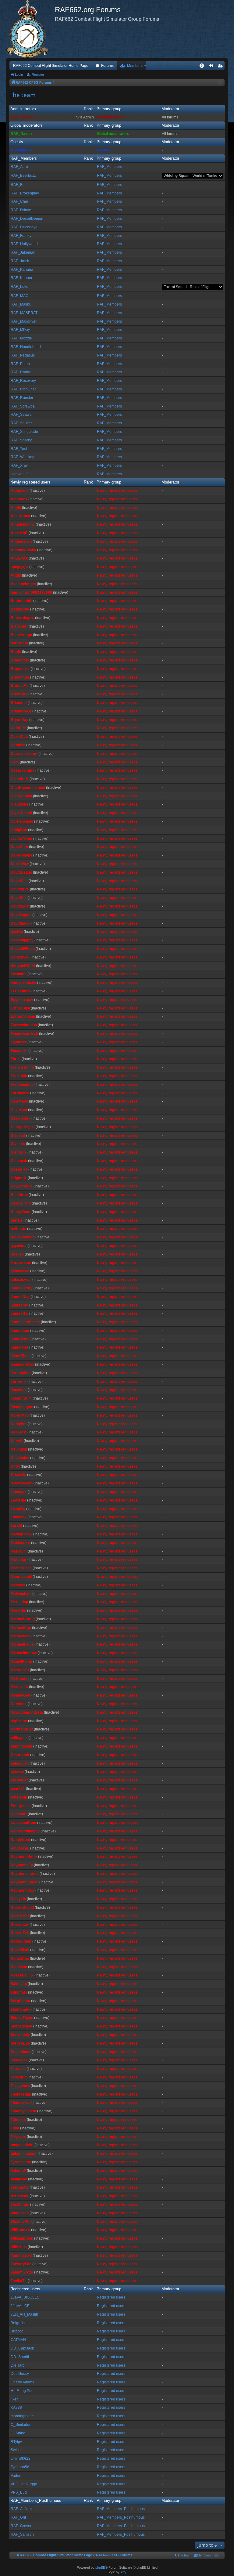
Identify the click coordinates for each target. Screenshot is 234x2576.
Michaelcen (21, 1636)
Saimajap (19, 1984)
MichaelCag (21, 1628)
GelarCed (19, 1110)
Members (135, 66)
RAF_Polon (20, 364)
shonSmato (21, 2009)
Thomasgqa (21, 2094)
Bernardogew (22, 618)
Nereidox (19, 1704)
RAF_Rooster (22, 398)
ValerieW (18, 2171)
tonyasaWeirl (22, 2145)
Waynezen (20, 2213)
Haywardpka (22, 1186)
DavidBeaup (21, 872)
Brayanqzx (20, 669)
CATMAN (18, 2340)
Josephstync (22, 1407)
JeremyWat (21, 1373)
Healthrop (19, 1195)
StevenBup (20, 2043)
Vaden (16, 2476)
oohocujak (20, 1763)
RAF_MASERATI (25, 313)
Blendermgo (21, 635)
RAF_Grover (21, 2526)
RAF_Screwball (24, 406)
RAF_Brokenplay (25, 193)
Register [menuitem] (221, 67)
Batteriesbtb (21, 601)
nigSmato (19, 1721)
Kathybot (19, 1424)
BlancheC (19, 626)
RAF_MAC (19, 296)
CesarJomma (23, 770)
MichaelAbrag (23, 1619)
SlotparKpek (21, 2026)
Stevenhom (21, 2052)
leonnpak (19, 1492)
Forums (107, 66)
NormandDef (22, 1729)
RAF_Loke (19, 287)
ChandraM (20, 779)
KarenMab (20, 1415)
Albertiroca (20, 516)
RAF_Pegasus (23, 355)
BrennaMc (20, 686)
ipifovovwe (20, 1271)
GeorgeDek (21, 1118)
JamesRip (19, 1313)
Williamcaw (20, 2230)
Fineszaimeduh (24, 1025)
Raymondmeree (25, 1874)
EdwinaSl (19, 974)
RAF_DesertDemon (27, 219)
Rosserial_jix (22, 1975)
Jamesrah (19, 1305)
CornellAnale (22, 821)
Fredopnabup (22, 1085)
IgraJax (17, 1254)
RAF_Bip (18, 185)
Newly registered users (30, 482)
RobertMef (20, 1916)
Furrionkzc (20, 1093)
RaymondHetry (24, 1857)
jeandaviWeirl (22, 1364)
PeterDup (19, 1797)
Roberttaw (20, 1925)
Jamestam (20, 1331)
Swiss (16, 2450)
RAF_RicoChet (23, 389)
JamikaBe (19, 1347)
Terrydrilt (19, 2077)
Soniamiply (20, 2035)
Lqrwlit (16, 1526)
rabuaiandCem (23, 1823)
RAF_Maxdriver (24, 321)
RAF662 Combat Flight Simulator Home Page (51, 66)
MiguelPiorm (21, 1661)
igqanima (19, 1246)
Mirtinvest (19, 1687)
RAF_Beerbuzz (23, 176)
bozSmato (19, 643)
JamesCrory (22, 1288)
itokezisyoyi (21, 1280)
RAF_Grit (18, 2517)
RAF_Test (19, 449)
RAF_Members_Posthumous (36, 2500)
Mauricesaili (21, 1577)
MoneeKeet (21, 1695)
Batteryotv (20, 609)
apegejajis (19, 567)
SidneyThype (22, 2018)
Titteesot (18, 2120)
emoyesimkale (23, 983)
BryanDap (19, 720)
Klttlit (15, 1466)
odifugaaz (19, 1738)
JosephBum (21, 1398)
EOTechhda (21, 991)
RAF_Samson (22, 2534)
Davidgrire (20, 889)
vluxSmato (20, 2205)
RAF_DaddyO (23, 117)
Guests (17, 142)
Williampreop (22, 2238)
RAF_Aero (19, 167)
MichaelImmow (24, 1653)
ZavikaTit (19, 2281)
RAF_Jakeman (23, 252)
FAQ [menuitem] (204, 67)
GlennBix (19, 1152)
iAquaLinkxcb (23, 1237)
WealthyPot (21, 2222)
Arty (123, 2572)
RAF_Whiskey (22, 457)
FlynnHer (19, 1042)
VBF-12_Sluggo (24, 2484)
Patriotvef (19, 1780)
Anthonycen (21, 542)
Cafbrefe (18, 728)
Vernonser (20, 2196)
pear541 (18, 1789)
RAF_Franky (21, 236)
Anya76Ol (19, 558)
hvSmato (18, 1229)
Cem (15, 762)
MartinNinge (21, 1568)
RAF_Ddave (21, 210)
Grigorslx (19, 1178)
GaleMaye (19, 1101)
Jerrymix (19, 1382)
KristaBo (18, 1475)
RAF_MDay (20, 330)
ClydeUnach (21, 813)
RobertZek (20, 1933)
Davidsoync (21, 915)
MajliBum (19, 1551)
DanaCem (19, 847)
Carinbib (18, 745)
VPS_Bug (19, 2492)
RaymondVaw (23, 1890)
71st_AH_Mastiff (24, 2314)
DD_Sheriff (20, 2357)
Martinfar (19, 1560)
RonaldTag (20, 1958)
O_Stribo (18, 2433)
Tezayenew (20, 2086)
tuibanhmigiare (24, 2154)
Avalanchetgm (23, 584)
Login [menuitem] (212, 67)
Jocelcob (19, 1390)
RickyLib (18, 1899)
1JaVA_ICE (20, 2306)
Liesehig (18, 1509)
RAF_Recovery (23, 381)
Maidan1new (21, 1534)
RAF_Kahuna (22, 270)
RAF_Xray (19, 466)
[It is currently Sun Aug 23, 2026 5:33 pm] (220, 83)
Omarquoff (20, 1755)
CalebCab (19, 737)
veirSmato (20, 2187)
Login (19, 74)
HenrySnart (21, 1212)
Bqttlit (16, 652)
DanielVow (20, 864)
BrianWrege (21, 711)
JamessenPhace (25, 1322)
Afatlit (16, 508)
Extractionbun (23, 1016)
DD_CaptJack (22, 2348)
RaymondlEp (22, 1865)
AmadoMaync (23, 524)
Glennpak (19, 1161)
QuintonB (19, 1814)
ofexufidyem (21, 1746)
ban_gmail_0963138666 (31, 592)
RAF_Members (24, 158)
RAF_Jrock (20, 261)
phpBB (100, 2567)
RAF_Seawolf (22, 415)
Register (38, 74)
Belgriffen (19, 2323)
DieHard (18, 2365)
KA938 (16, 2408)
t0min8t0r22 (21, 2458)
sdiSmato (19, 1992)
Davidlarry (20, 906)
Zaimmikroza (22, 2272)
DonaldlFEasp (23, 949)
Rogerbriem (21, 1941)
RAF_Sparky (21, 440)
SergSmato (20, 2001)
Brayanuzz (20, 677)
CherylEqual (21, 796)
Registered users (25, 2289)
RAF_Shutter (21, 423)
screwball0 (20, 474)
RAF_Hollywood (24, 244)
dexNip (17, 932)
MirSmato (19, 1679)
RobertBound (22, 1908)
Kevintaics (20, 1458)
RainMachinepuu (25, 1831)
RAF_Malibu (21, 304)
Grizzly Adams (22, 2382)
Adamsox (19, 499)
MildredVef (20, 1670)
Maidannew (20, 1543)
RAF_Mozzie (21, 338)
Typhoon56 (20, 2467)
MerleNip (18, 1610)
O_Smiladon (21, 2425)
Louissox (19, 1517)
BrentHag (19, 694)
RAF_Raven (21, 134)
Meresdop (19, 1602)
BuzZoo (17, 2331)
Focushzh (19, 1051)
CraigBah (19, 830)
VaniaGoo (19, 2179)
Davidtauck (21, 923)
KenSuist (19, 1432)
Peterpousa (21, 1806)
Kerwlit (17, 1441)
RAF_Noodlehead (26, 347)
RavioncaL (20, 1848)
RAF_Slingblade (24, 432)
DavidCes (19, 881)
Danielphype (21, 855)
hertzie (17, 1220)
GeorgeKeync (23, 1127)
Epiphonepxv (22, 1000)
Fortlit (16, 1059)
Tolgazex (18, 2137)
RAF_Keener (21, 278)
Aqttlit (16, 575)
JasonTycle (21, 1356)
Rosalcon (19, 1967)
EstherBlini (20, 1008)
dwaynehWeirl (23, 966)
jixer (14, 2399)
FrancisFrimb (22, 1067)
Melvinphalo (21, 1594)
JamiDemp (20, 1339)
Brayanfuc (20, 660)
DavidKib (19, 898)
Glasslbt (18, 1144)
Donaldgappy (22, 940)
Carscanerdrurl (24, 754)
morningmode (22, 2416)
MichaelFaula (22, 1644)
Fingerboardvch (24, 1034)
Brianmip (19, 703)
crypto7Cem (21, 839)
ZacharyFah (21, 2264)
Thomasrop (21, 2103)
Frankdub (19, 1076)
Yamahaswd (21, 2255)
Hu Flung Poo (22, 2391)
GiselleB (18, 1136)
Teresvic (18, 2069)
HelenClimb (21, 1203)
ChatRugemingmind (28, 788)
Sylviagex (19, 2060)
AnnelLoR (19, 533)
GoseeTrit (19, 1169)
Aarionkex (20, 491)
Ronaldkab (20, 1950)
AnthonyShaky (23, 550)
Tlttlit (15, 2128)
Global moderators (27, 125)
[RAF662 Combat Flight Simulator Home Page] (30, 29)
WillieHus (19, 2247)
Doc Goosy (20, 2374)
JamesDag (20, 1297)
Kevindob (19, 1449)
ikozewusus (21, 1263)
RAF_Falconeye (24, 227)
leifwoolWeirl (22, 1483)
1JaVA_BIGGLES (25, 2297)
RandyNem (20, 1840)
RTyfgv (16, 2442)
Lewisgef (18, 1500)
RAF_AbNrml (22, 2509)
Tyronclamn (21, 2162)
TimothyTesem (23, 2111)
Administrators (23, 109)
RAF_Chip (19, 201)
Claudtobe (19, 804)
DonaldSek (20, 957)
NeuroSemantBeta (27, 1712)
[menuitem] (202, 2555)
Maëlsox (18, 1585)
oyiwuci (17, 1772)
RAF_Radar (21, 372)
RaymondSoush (25, 1882)
